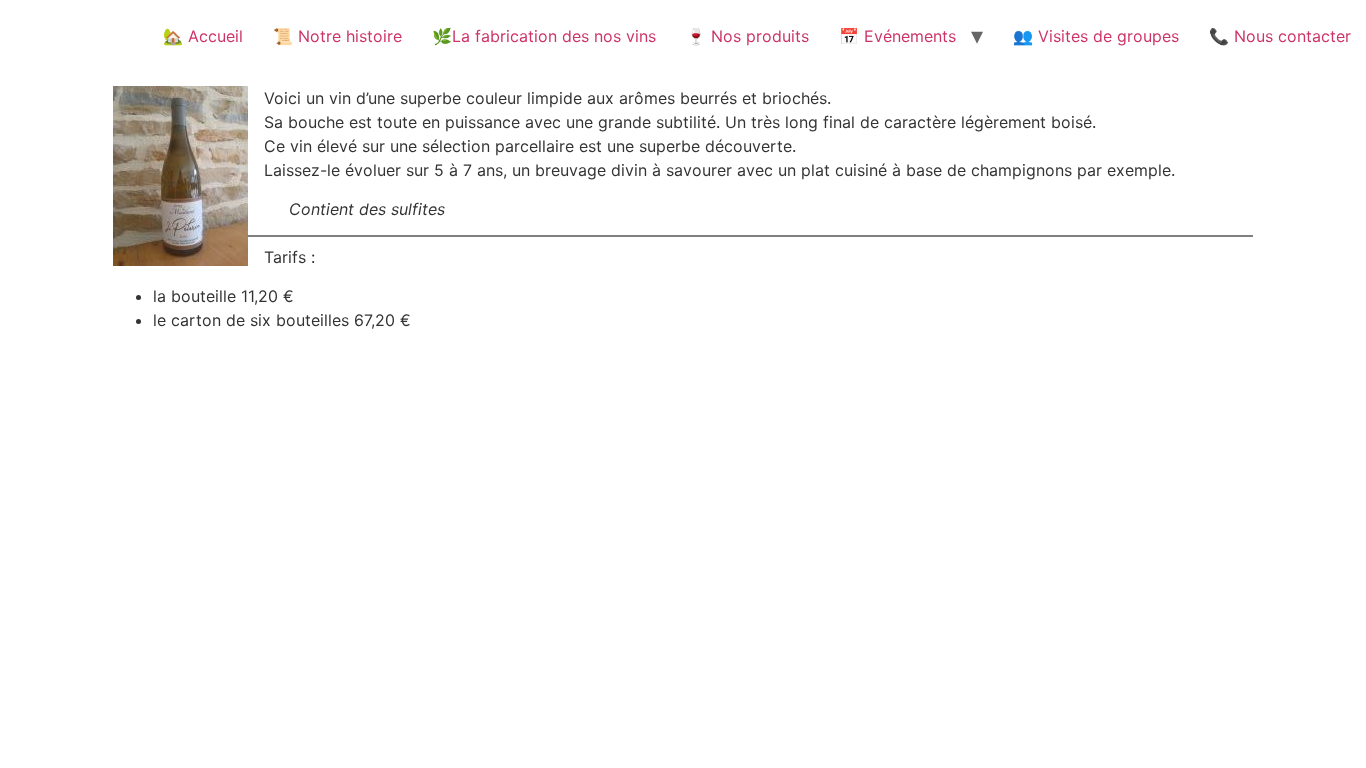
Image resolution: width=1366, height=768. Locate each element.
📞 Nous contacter (1280, 36)
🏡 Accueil (203, 36)
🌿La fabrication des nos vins (544, 36)
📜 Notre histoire (337, 36)
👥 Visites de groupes (1096, 36)
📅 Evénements (897, 36)
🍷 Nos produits (747, 36)
